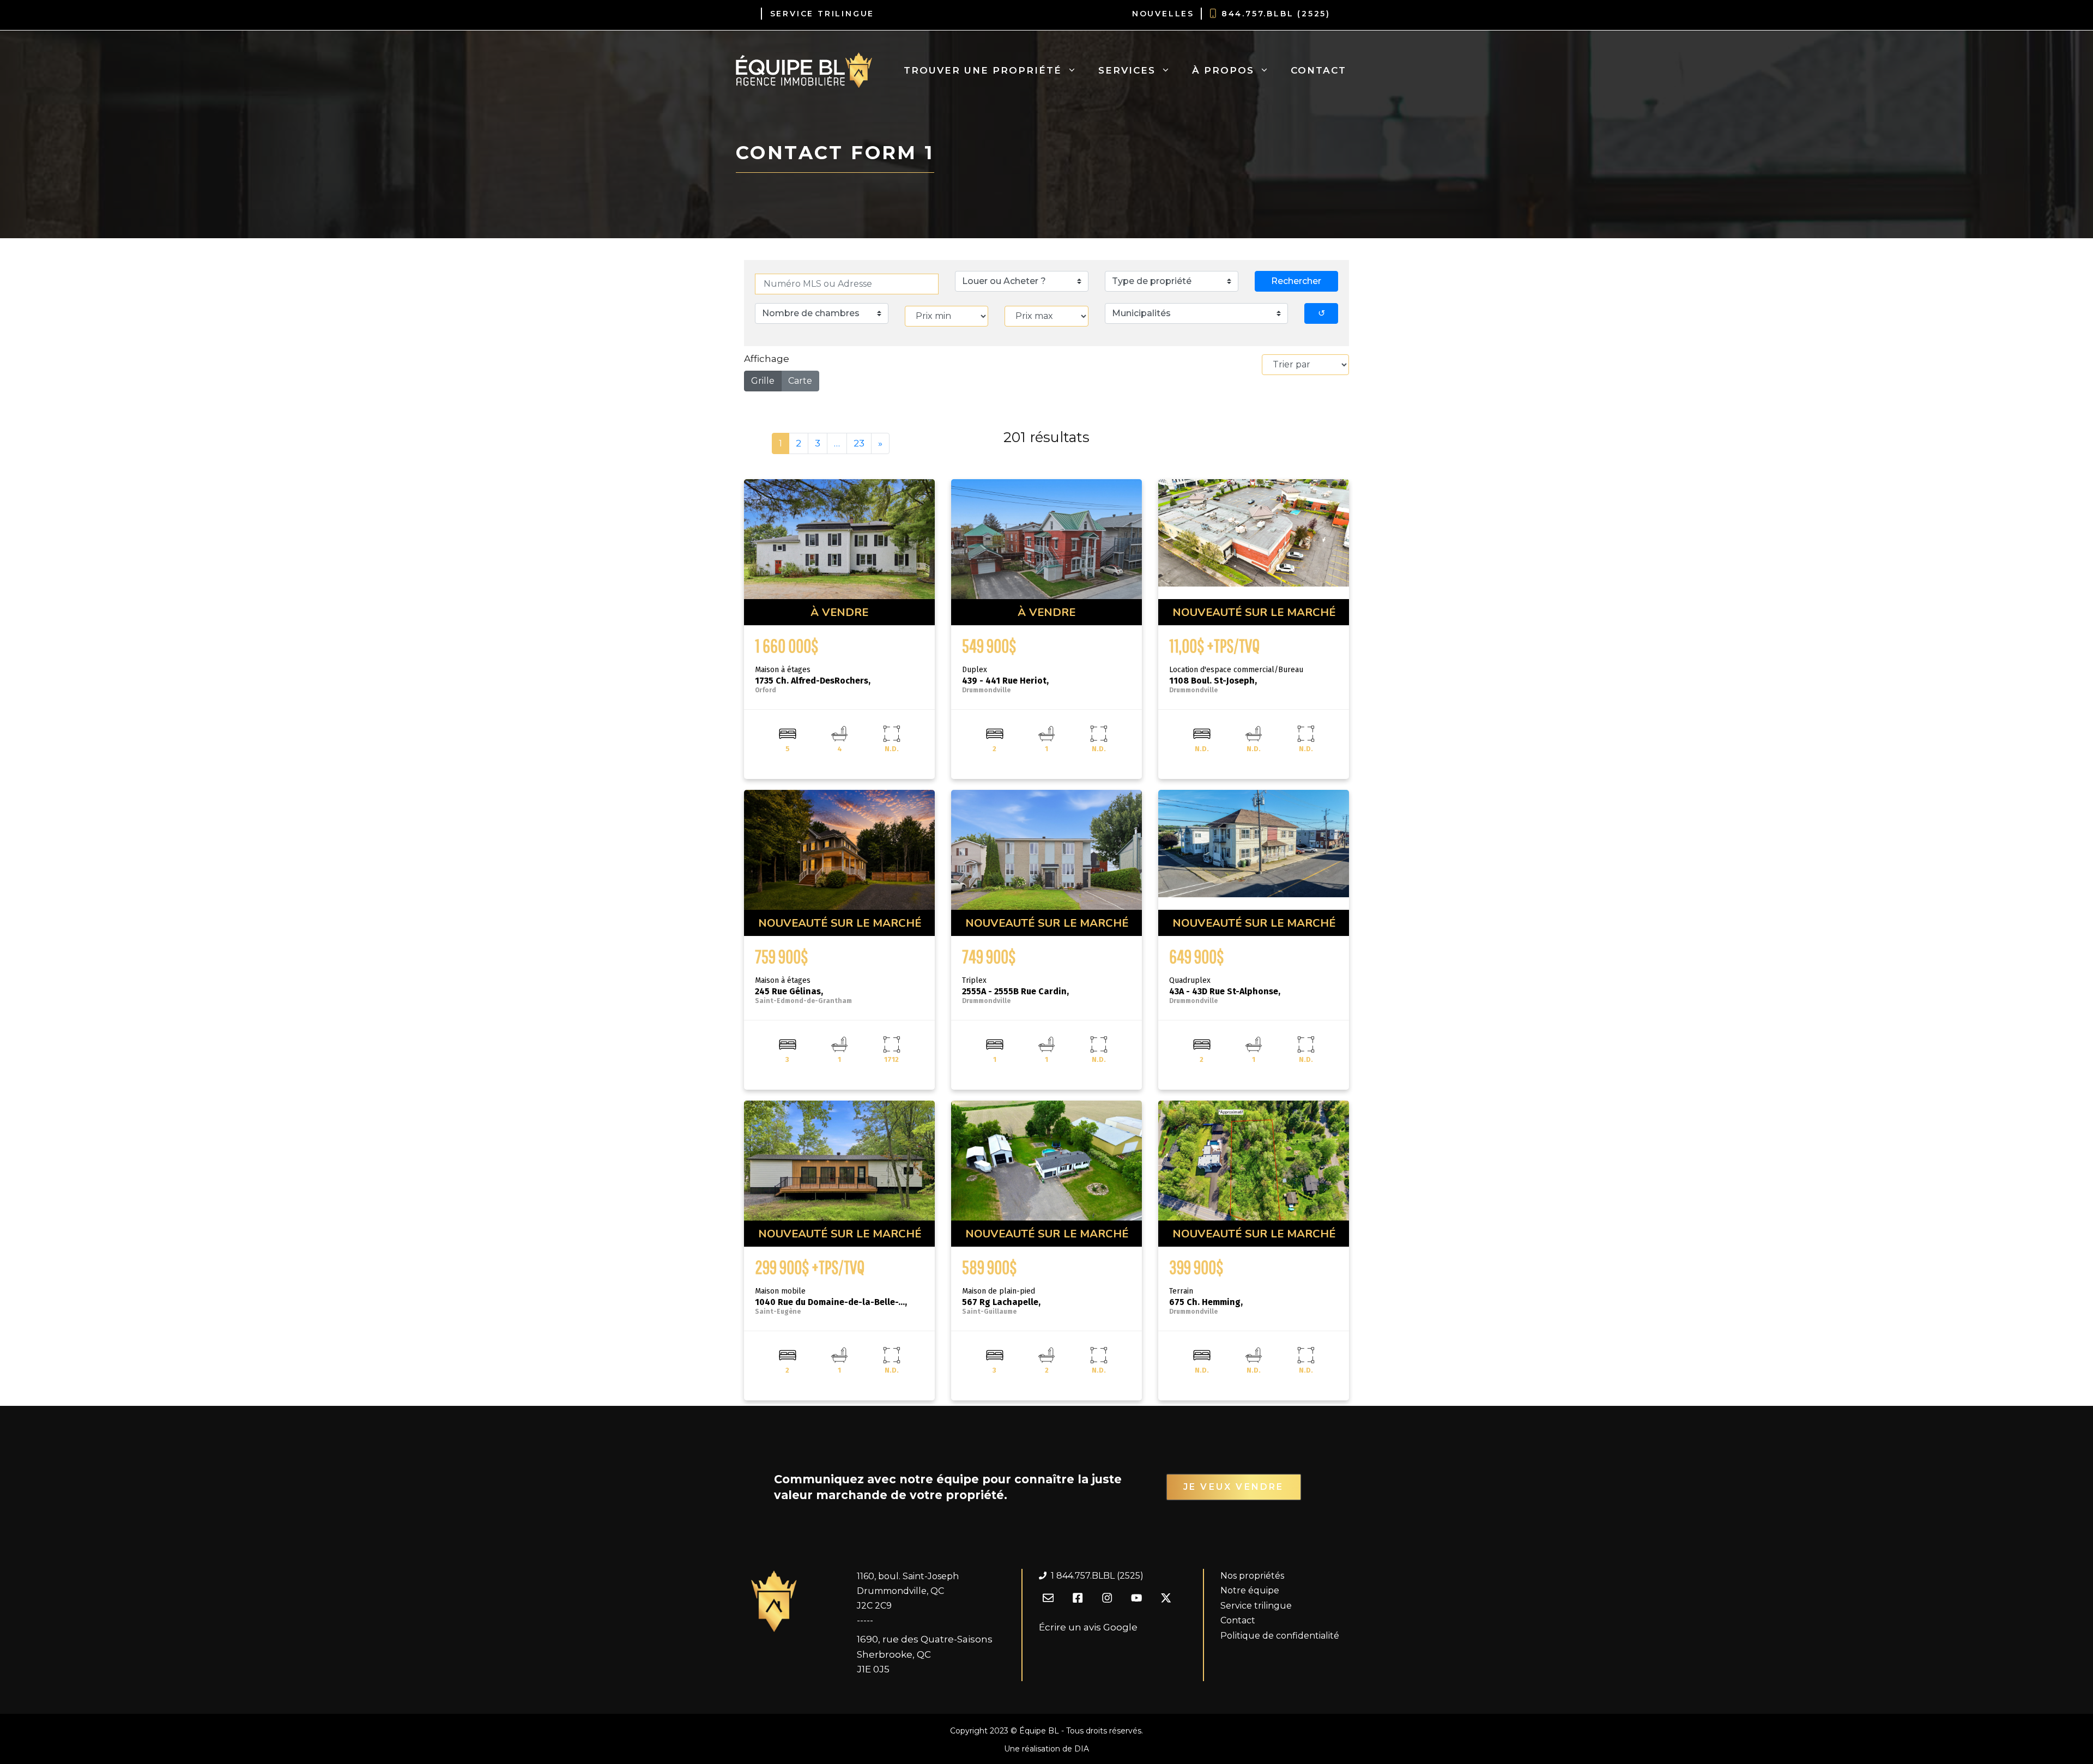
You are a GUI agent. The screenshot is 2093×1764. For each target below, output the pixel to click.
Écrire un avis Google (1088, 1627)
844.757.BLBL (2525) (1276, 14)
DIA (1082, 1749)
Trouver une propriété (983, 70)
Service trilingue (1256, 1606)
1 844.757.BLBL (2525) (1097, 1576)
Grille (763, 381)
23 (859, 443)
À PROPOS (1223, 70)
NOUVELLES (1163, 14)
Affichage (767, 359)
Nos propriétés (1252, 1576)
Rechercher (1296, 281)
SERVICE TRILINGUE (822, 14)
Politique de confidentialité (1280, 1636)
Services (1127, 70)
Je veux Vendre (1234, 1487)
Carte (800, 381)
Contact (1318, 70)
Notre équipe (1250, 1590)
